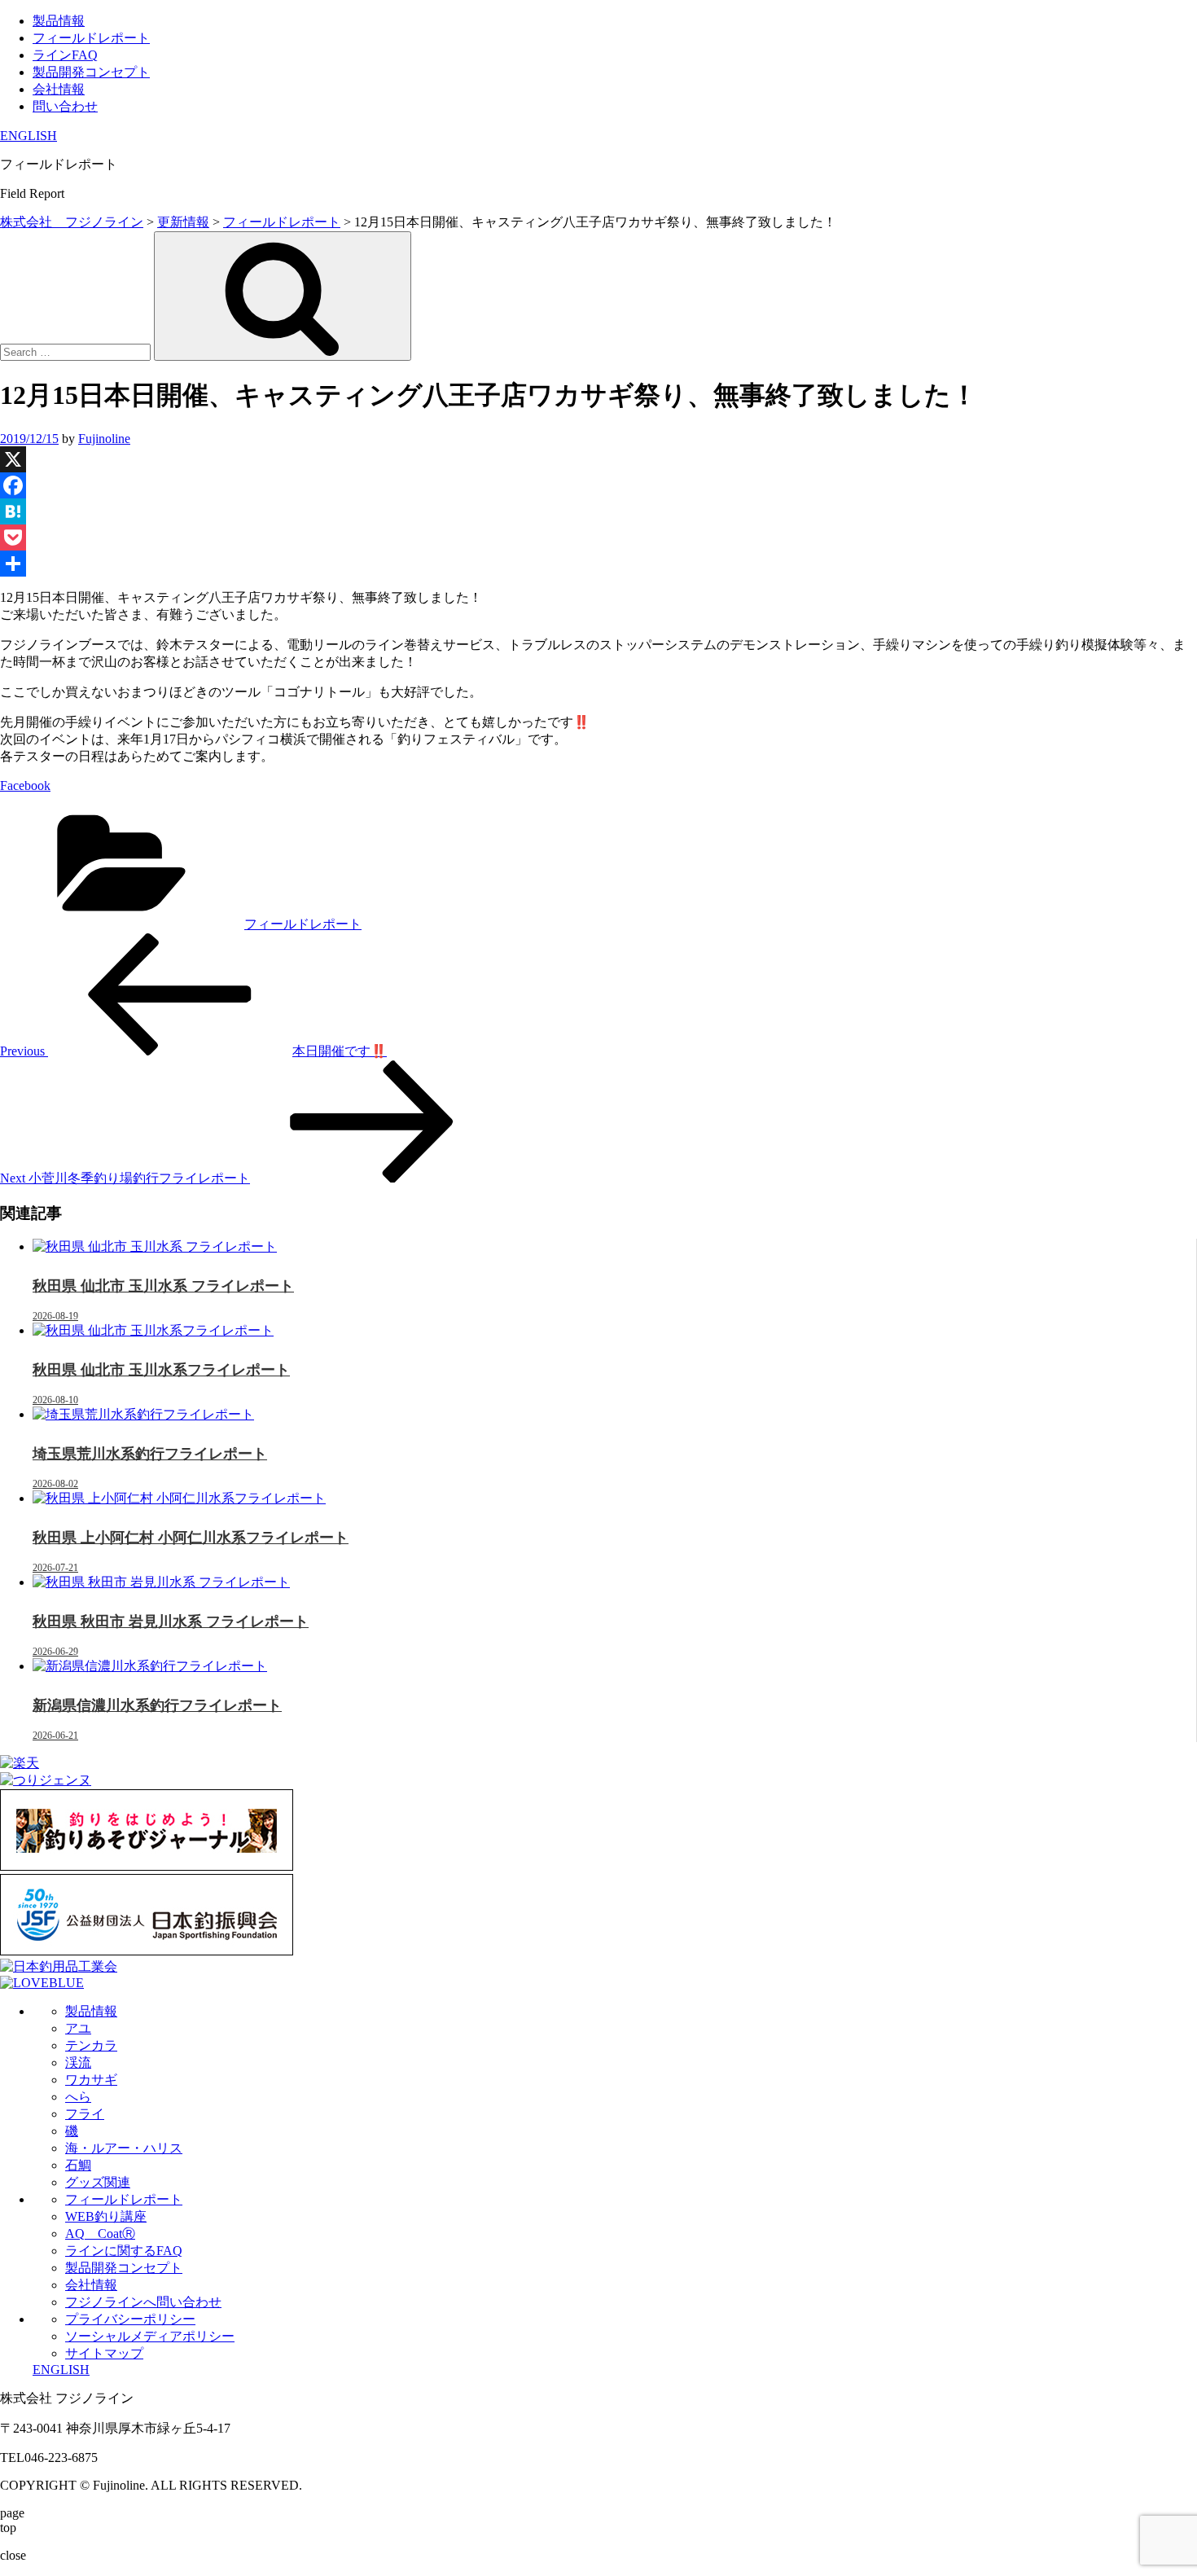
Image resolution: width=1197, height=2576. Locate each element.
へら (78, 2097)
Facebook (25, 786)
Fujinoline (104, 439)
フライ (85, 2114)
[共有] (598, 564)
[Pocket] (598, 538)
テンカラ (91, 2045)
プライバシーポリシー (130, 2319)
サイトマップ (104, 2353)
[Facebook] (598, 485)
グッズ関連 (98, 2182)
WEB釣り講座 (106, 2216)
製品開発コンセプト (91, 72)
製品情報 (59, 21)
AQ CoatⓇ (100, 2234)
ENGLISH (28, 136)
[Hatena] (598, 511)
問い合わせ (65, 106)
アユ (78, 2028)
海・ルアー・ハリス (124, 2148)
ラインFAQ (65, 55)
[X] (598, 459)
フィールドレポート (91, 38)
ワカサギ (91, 2080)
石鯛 (78, 2165)
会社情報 (59, 89)
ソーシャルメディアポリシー (150, 2336)
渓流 (78, 2063)
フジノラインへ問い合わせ (143, 2302)
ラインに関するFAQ (124, 2251)
